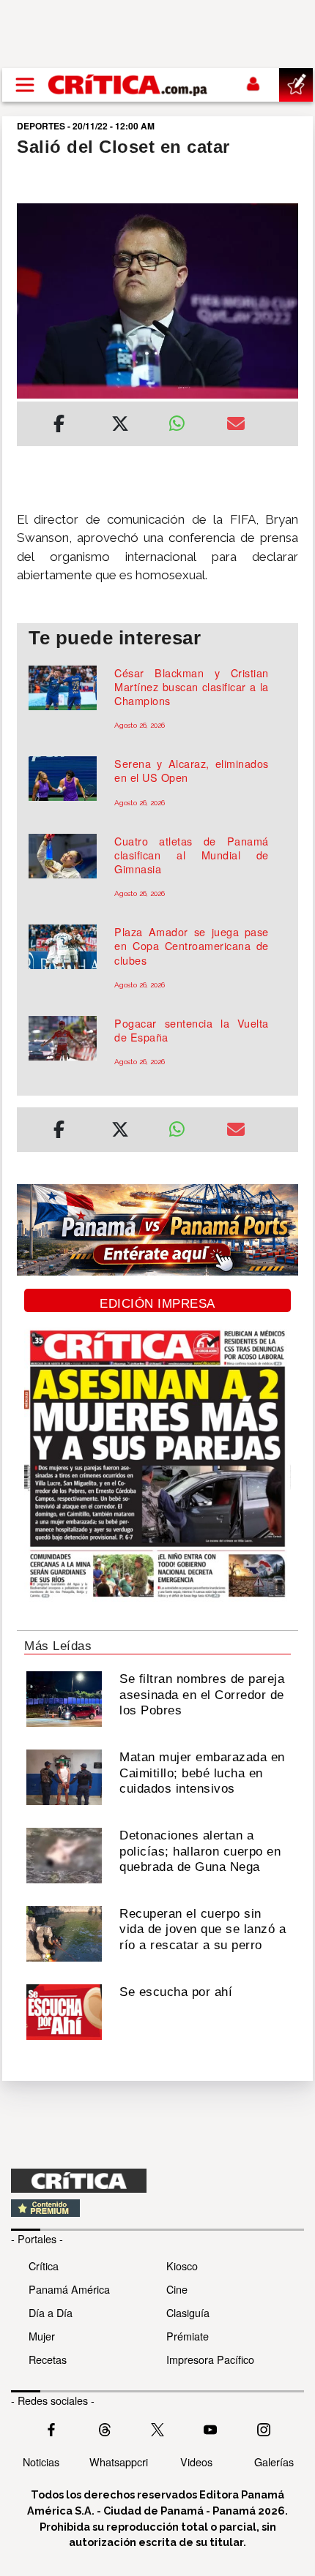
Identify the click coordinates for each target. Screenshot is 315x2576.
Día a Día (51, 2312)
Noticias (41, 2462)
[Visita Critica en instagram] (264, 2428)
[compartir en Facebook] (59, 426)
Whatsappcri (119, 2462)
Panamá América (69, 2289)
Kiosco (182, 2266)
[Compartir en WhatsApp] (186, 420)
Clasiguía (188, 2312)
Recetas (48, 2359)
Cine (177, 2289)
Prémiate (188, 2336)
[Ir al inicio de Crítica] (129, 84)
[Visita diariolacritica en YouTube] (210, 2428)
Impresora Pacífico (210, 2359)
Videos (196, 2462)
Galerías (274, 2462)
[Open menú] (25, 85)
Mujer (42, 2336)
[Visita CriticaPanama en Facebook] (51, 2428)
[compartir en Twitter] (120, 426)
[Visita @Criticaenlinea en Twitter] (105, 2428)
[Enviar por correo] (236, 426)
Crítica (44, 2266)
